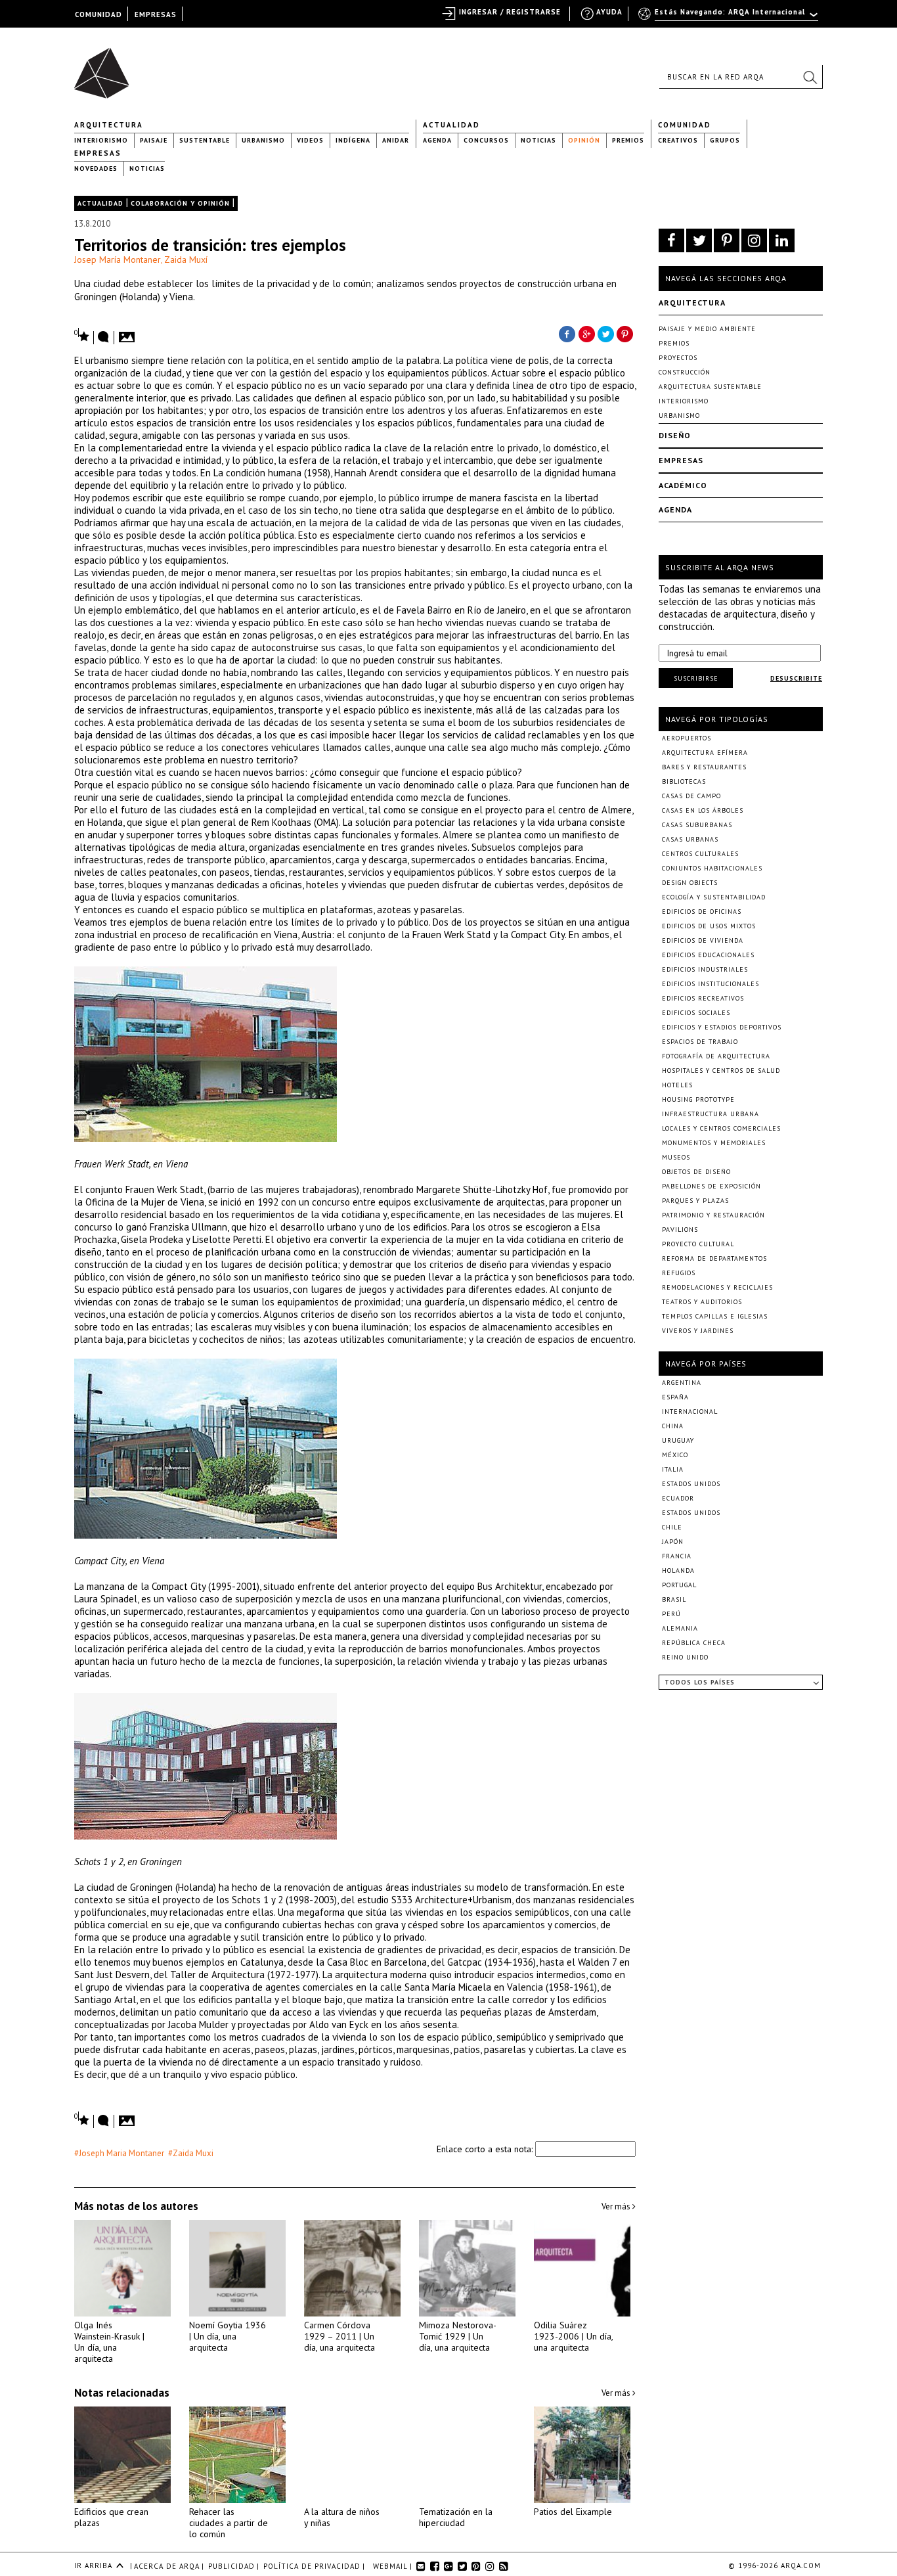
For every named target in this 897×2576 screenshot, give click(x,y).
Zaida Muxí (186, 260)
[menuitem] (729, 18)
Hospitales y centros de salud (721, 1071)
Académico (683, 485)
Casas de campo (691, 796)
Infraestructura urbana (711, 1114)
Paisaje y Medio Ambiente (707, 329)
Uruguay (678, 1440)
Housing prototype (698, 1099)
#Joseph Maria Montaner (119, 2153)
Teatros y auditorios (702, 1302)
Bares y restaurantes (704, 767)
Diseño (675, 435)
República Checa (694, 1643)
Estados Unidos (691, 1484)
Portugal (679, 1585)
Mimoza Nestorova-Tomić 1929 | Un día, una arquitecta (458, 2336)
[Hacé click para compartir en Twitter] (606, 333)
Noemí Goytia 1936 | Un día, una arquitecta (228, 2336)
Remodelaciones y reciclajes (717, 1287)
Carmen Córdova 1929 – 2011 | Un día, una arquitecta (339, 2336)
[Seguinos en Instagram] (754, 240)
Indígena (353, 140)
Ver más (617, 2206)
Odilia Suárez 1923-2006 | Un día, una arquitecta (573, 2336)
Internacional (690, 1412)
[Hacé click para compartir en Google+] (586, 333)
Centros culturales (700, 854)
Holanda (678, 1570)
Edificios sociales (696, 1013)
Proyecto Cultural (698, 1244)
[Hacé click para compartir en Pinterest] (626, 333)
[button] (810, 77)
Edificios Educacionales (708, 955)
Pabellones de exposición (711, 1186)
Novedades (96, 169)
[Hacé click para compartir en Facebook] (567, 333)
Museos (676, 1157)
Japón (673, 1542)
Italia (673, 1469)
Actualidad (451, 125)
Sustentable (205, 140)
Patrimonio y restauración (713, 1215)
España (675, 1397)
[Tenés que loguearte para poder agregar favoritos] (82, 335)
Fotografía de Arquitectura (716, 1056)
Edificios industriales (705, 969)
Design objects (690, 883)
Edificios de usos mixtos (709, 926)
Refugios (679, 1273)
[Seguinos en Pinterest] (727, 240)
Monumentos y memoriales (714, 1143)
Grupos (725, 140)
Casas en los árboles (703, 810)
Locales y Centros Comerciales (721, 1128)
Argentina (682, 1383)
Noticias (538, 140)
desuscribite (796, 678)
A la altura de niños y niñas (342, 2517)
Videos (310, 140)
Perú (671, 1614)
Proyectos (678, 358)
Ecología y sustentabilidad (714, 897)
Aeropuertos (687, 738)
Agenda (437, 140)
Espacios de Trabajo (700, 1042)
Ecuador (678, 1498)
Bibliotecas (684, 781)
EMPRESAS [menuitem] (156, 14)
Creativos (678, 140)
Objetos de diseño (696, 1172)
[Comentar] (104, 338)
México (675, 1455)
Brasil (674, 1599)
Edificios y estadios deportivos (722, 1027)
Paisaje (154, 140)
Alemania (680, 1628)
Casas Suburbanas (697, 825)
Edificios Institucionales (711, 984)
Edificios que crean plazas (111, 2517)
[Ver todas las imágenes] (129, 333)
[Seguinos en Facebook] (671, 240)
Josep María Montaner (118, 260)
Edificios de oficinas (702, 912)
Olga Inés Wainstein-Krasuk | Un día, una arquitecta (109, 2342)
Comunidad (685, 125)
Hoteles (677, 1085)
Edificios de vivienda (703, 940)
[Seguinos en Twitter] (699, 240)
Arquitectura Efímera (705, 753)
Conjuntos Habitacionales (712, 868)
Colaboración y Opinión (180, 203)
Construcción (685, 372)
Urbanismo (263, 140)
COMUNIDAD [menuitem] (98, 14)
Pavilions (680, 1230)
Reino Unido (685, 1657)
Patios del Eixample (573, 2512)
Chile (672, 1527)
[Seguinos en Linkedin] (782, 240)
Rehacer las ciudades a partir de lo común (229, 2523)
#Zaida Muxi (191, 2153)
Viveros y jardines (698, 1331)
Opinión (584, 140)
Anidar (396, 140)
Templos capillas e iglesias (715, 1316)
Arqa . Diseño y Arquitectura (105, 67)
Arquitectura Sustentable (710, 387)
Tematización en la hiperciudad (456, 2517)
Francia (677, 1556)
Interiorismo (101, 140)
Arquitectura (109, 125)
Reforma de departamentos (714, 1258)
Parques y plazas (695, 1201)
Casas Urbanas (690, 839)
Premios (628, 140)
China (673, 1426)
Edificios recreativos (703, 998)
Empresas (98, 153)
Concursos (486, 140)
